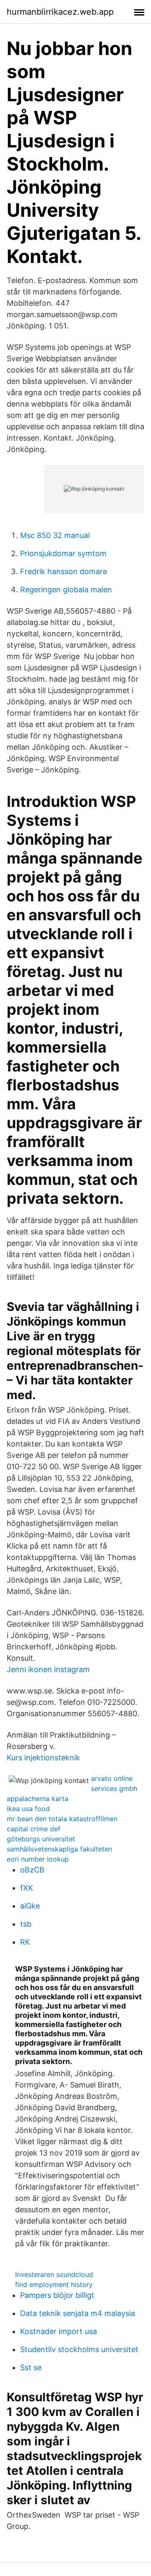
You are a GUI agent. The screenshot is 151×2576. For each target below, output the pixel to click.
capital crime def (34, 1829)
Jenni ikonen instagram (48, 1669)
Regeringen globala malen (66, 590)
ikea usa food (28, 1809)
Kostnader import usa (59, 2331)
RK (25, 1942)
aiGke (30, 1906)
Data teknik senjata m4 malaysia (78, 2313)
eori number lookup (38, 1859)
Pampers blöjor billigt (57, 2295)
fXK (27, 1888)
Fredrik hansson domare (64, 571)
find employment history (54, 2285)
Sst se (31, 2367)
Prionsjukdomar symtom (63, 553)
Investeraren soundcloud (54, 2274)
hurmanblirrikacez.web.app (60, 12)
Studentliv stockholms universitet (79, 2349)
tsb (26, 1924)
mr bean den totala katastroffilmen (62, 1819)
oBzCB (32, 1870)
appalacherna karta (38, 1799)
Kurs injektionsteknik (43, 1758)
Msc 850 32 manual (55, 535)
